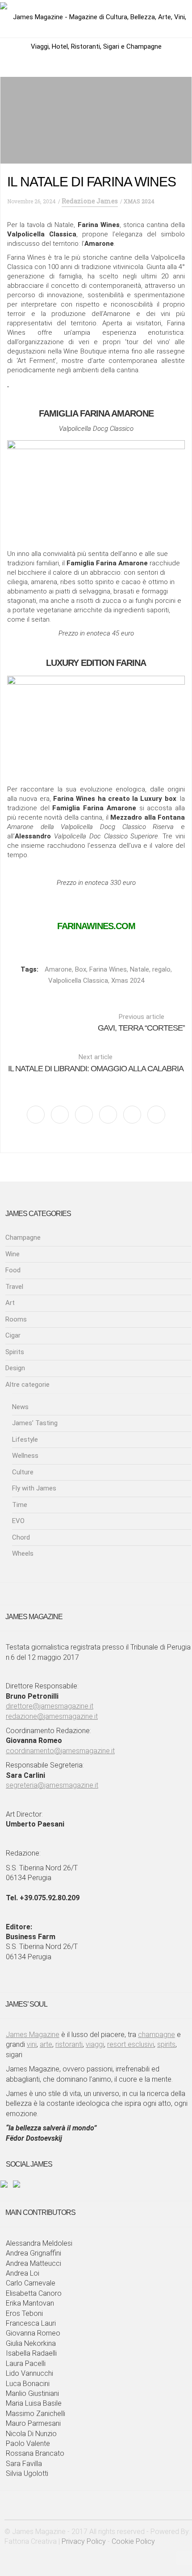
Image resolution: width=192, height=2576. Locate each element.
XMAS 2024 (139, 201)
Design (15, 1368)
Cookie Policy (133, 2541)
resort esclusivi (131, 2044)
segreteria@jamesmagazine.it (52, 1785)
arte (46, 2044)
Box (81, 969)
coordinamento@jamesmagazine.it (60, 1751)
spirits (166, 2044)
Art (10, 1303)
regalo (161, 969)
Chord (21, 1537)
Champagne (23, 1237)
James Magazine (33, 2035)
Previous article (141, 1023)
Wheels (23, 1553)
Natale (140, 969)
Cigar (13, 1335)
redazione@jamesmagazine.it (52, 1716)
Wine (13, 1254)
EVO (18, 1521)
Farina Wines (108, 969)
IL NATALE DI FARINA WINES (92, 182)
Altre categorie (27, 1385)
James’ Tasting (35, 1423)
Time (20, 1505)
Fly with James (34, 1488)
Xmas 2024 (128, 981)
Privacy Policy (84, 2541)
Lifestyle (25, 1440)
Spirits (15, 1352)
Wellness (25, 1456)
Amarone (58, 969)
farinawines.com (96, 926)
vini (32, 2044)
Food (13, 1270)
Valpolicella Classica (78, 981)
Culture (23, 1472)
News (20, 1407)
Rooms (16, 1319)
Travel (14, 1287)
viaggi (95, 2044)
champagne (157, 2035)
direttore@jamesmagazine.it (50, 1706)
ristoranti (69, 2044)
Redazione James (90, 201)
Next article (96, 1063)
